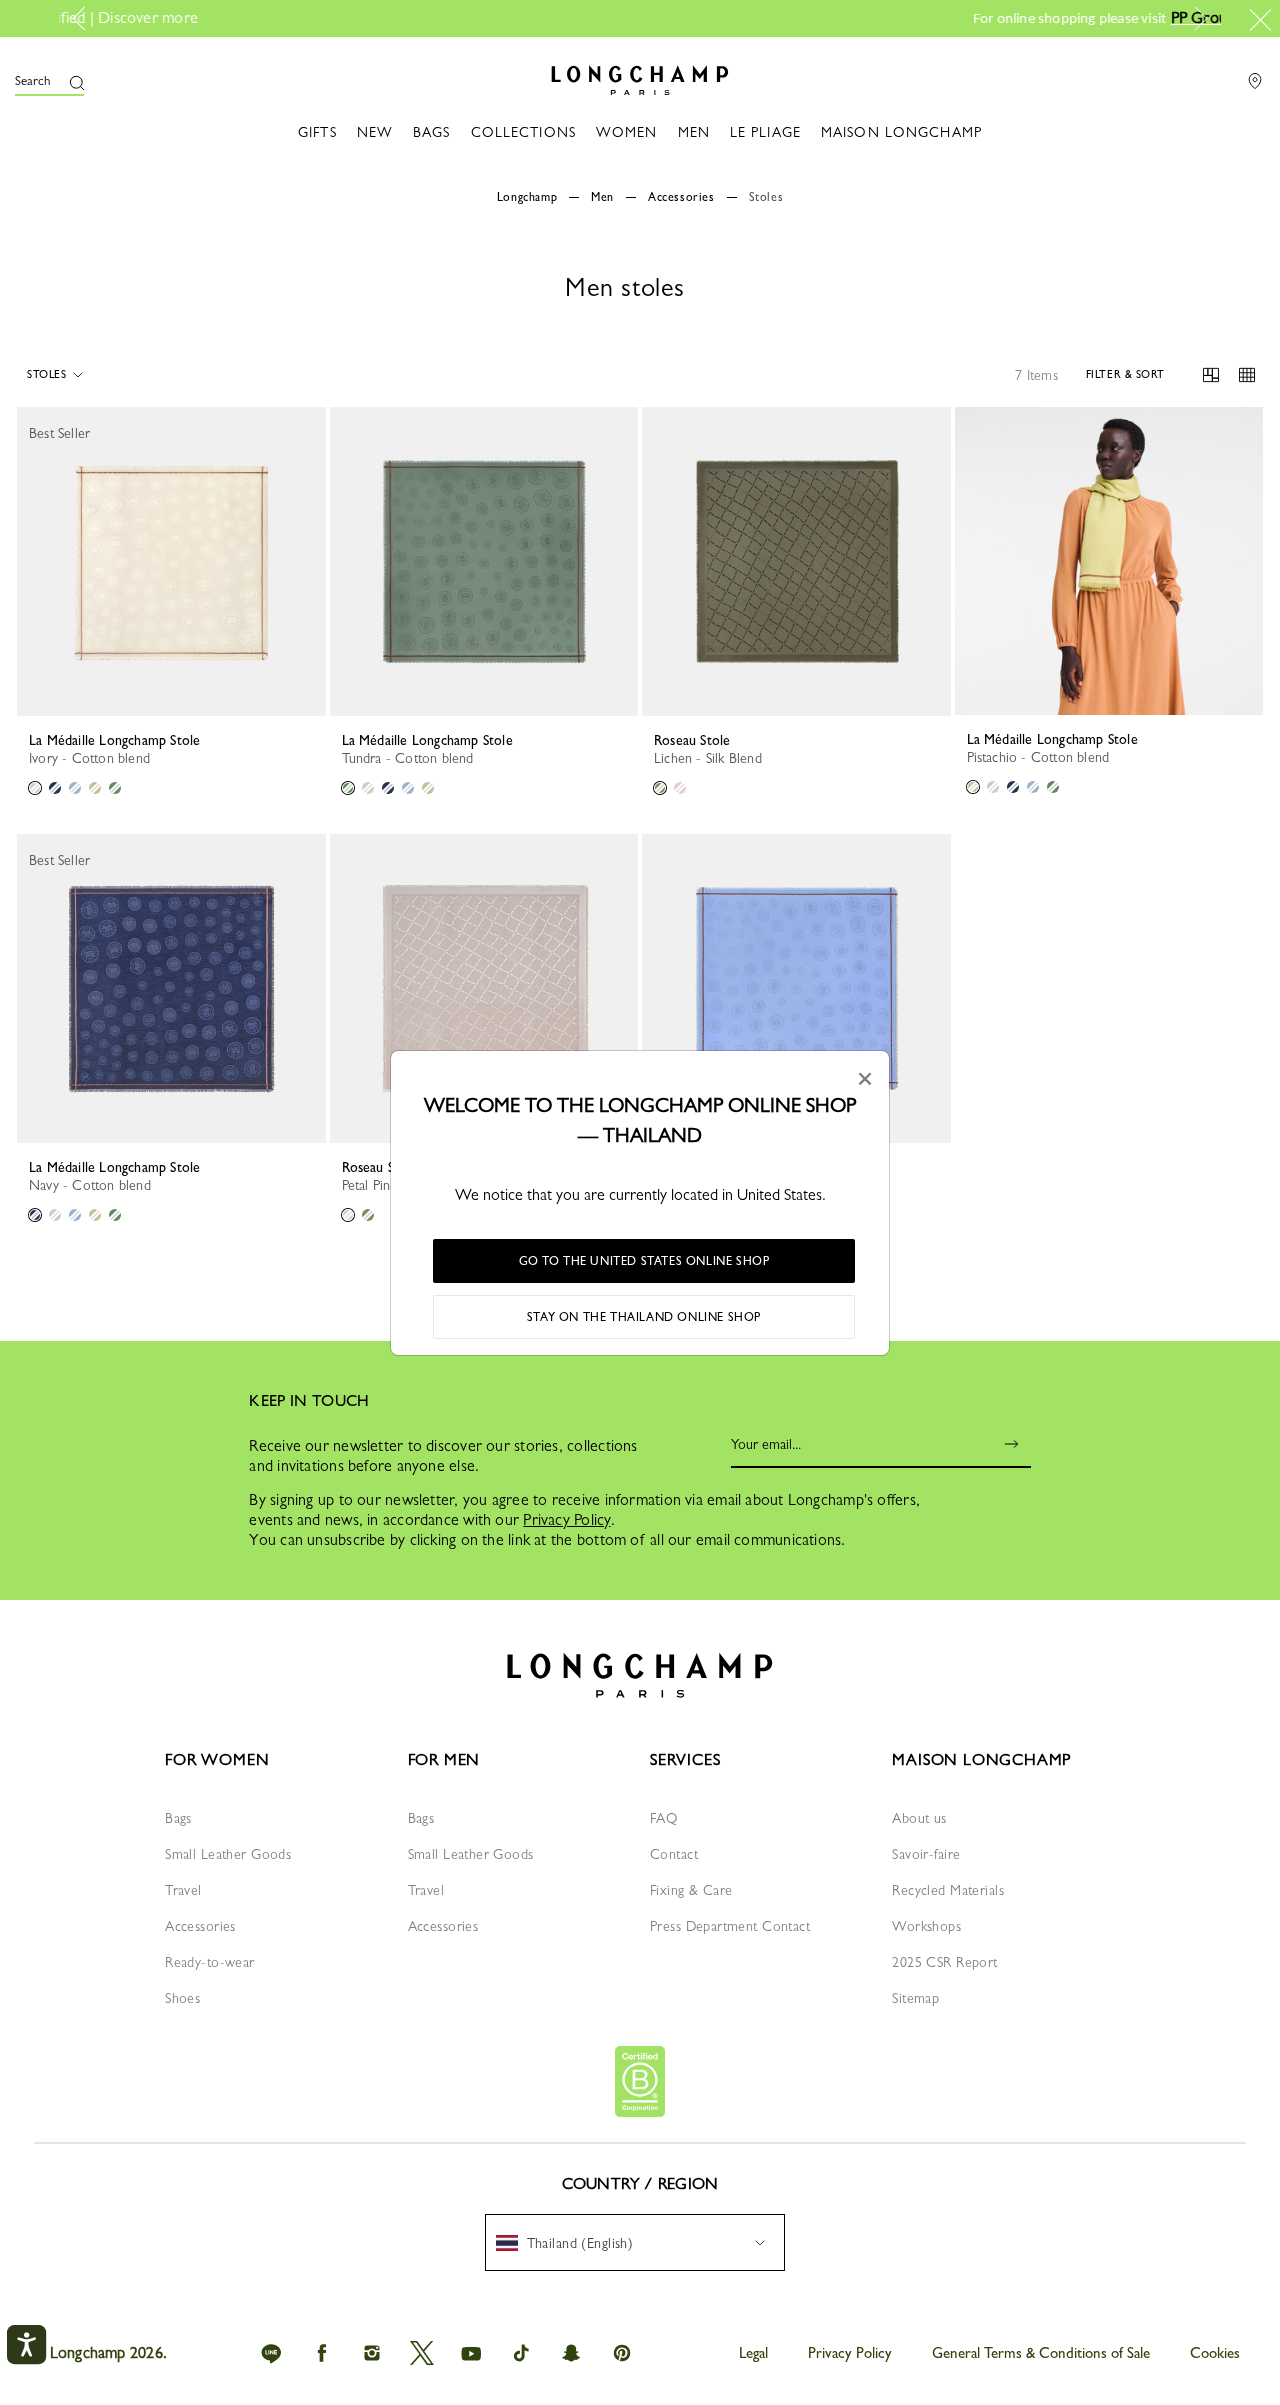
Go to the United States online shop (644, 1261)
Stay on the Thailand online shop (644, 1317)
